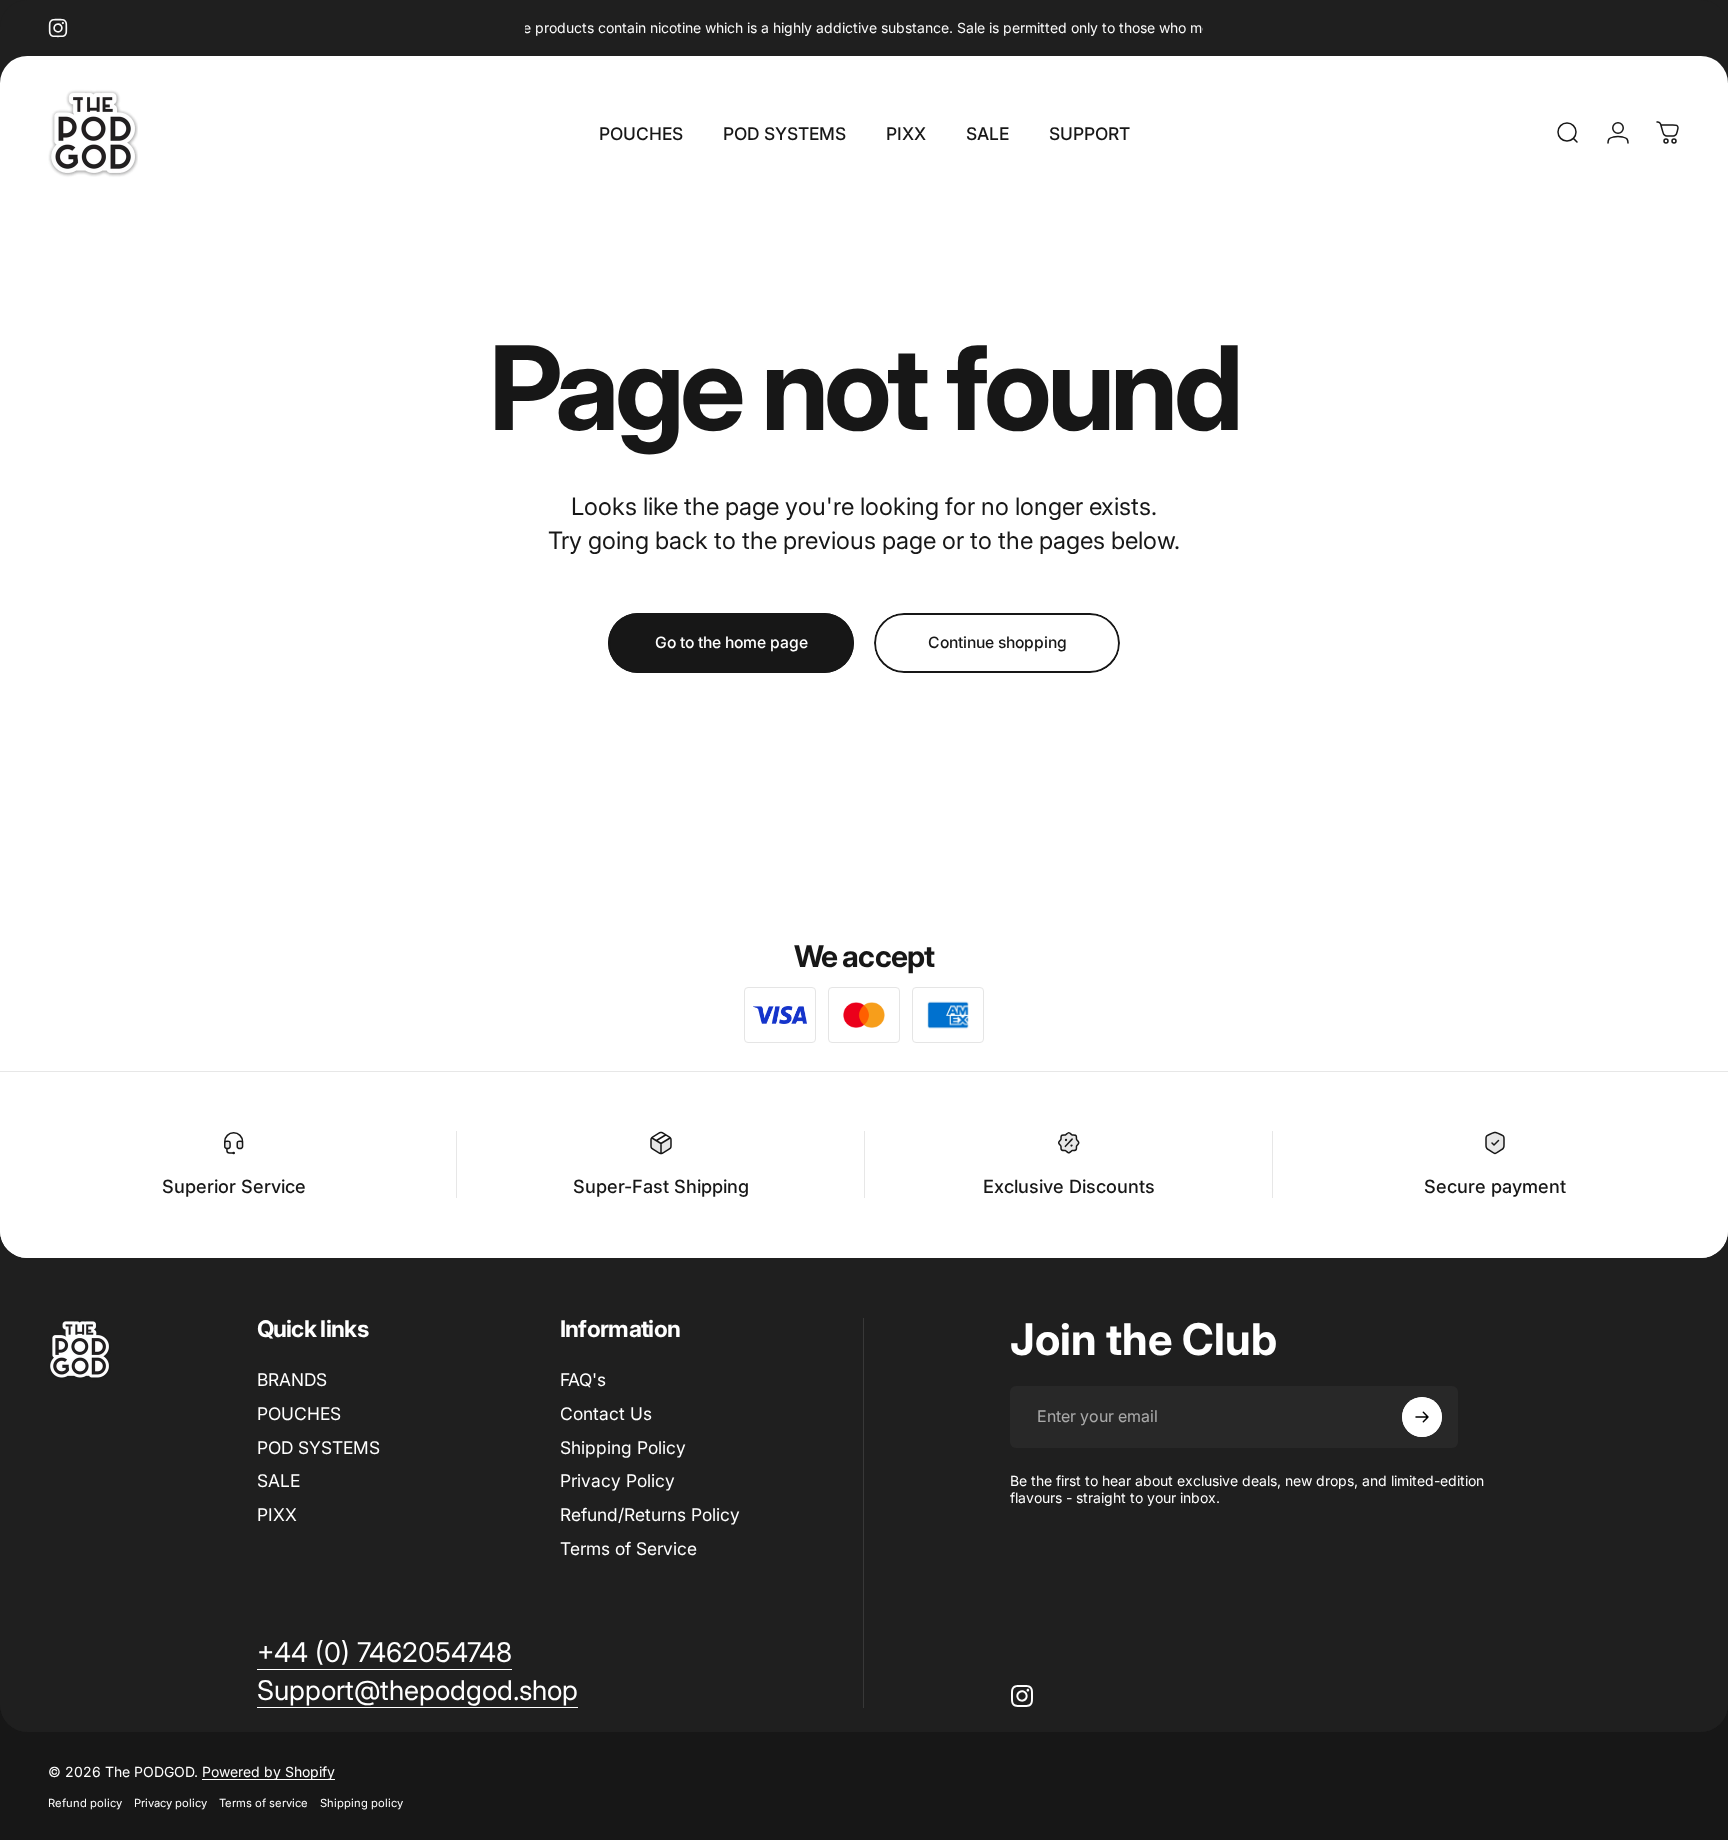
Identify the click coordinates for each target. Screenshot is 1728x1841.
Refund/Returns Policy (650, 1514)
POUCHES (299, 1413)
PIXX (277, 1514)
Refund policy (85, 1803)
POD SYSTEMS (318, 1447)
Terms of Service (628, 1548)
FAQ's (583, 1379)
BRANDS (292, 1379)
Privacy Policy (617, 1480)
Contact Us (606, 1413)
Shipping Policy (623, 1447)
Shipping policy (361, 1803)
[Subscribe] (1422, 1417)
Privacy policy (170, 1803)
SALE (278, 1480)
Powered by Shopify (268, 1771)
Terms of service (263, 1803)
